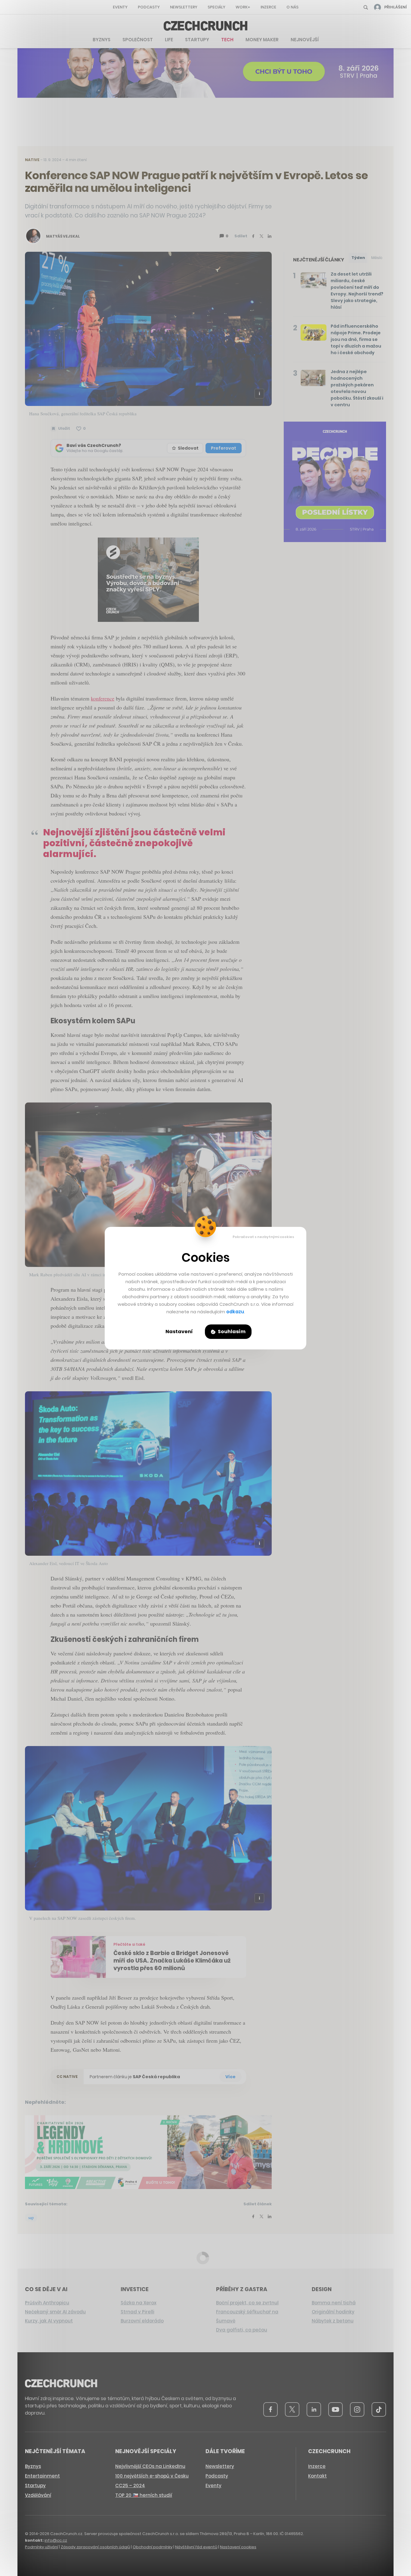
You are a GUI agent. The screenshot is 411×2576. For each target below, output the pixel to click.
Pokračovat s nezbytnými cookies (263, 1237)
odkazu (235, 1312)
